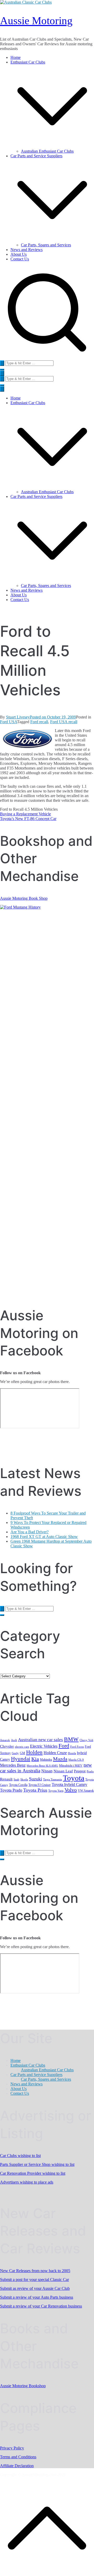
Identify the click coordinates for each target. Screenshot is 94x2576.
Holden (34, 1752)
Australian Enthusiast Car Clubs (47, 151)
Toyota (74, 1778)
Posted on (53, 717)
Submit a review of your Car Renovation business (41, 2306)
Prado (90, 1771)
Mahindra (46, 1760)
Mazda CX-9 (76, 1760)
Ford (64, 1746)
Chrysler (7, 1746)
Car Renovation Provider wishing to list (33, 2173)
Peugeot (80, 1771)
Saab (16, 1780)
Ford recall (39, 722)
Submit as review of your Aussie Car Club (35, 2288)
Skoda (24, 1780)
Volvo (71, 1790)
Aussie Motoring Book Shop (24, 898)
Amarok (5, 1740)
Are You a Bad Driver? (30, 1532)
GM (22, 1753)
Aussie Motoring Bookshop (23, 2386)
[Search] (2, 363)
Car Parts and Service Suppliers (36, 496)
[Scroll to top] (47, 2574)
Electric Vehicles (44, 1746)
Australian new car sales (40, 1740)
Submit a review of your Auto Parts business (37, 2297)
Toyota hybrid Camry (69, 1784)
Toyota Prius (35, 1790)
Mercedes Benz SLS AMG (42, 1766)
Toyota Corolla (18, 1785)
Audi (14, 1740)
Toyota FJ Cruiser (40, 1785)
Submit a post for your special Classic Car (34, 2280)
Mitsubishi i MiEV (71, 1766)
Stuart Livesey (18, 717)
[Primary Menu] (2, 373)
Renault (6, 1779)
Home (16, 57)
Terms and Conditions (18, 2457)
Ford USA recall (64, 722)
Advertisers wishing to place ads (27, 2182)
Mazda (60, 1759)
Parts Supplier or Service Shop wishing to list (37, 2164)
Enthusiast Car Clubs (28, 403)
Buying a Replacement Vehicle (25, 814)
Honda (72, 1753)
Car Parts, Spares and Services (46, 245)
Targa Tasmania (52, 1780)
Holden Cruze (55, 1753)
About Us (19, 254)
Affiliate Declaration (17, 2466)
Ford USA (8, 722)
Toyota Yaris (56, 1791)
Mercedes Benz (13, 1765)
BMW (71, 1739)
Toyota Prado (11, 1790)
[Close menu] (2, 389)
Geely (15, 1753)
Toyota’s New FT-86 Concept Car (28, 819)
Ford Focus (77, 1747)
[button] (52, 146)
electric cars (22, 1747)
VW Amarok (86, 1791)
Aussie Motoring (36, 21)
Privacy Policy (12, 2448)
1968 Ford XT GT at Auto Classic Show (44, 1537)
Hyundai (21, 1759)
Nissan (47, 1771)
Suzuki (36, 1779)
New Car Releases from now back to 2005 (35, 2271)
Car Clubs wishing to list (20, 2156)
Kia (35, 1759)
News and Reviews (27, 250)
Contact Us (20, 259)
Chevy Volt (86, 1740)
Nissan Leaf (63, 1771)
